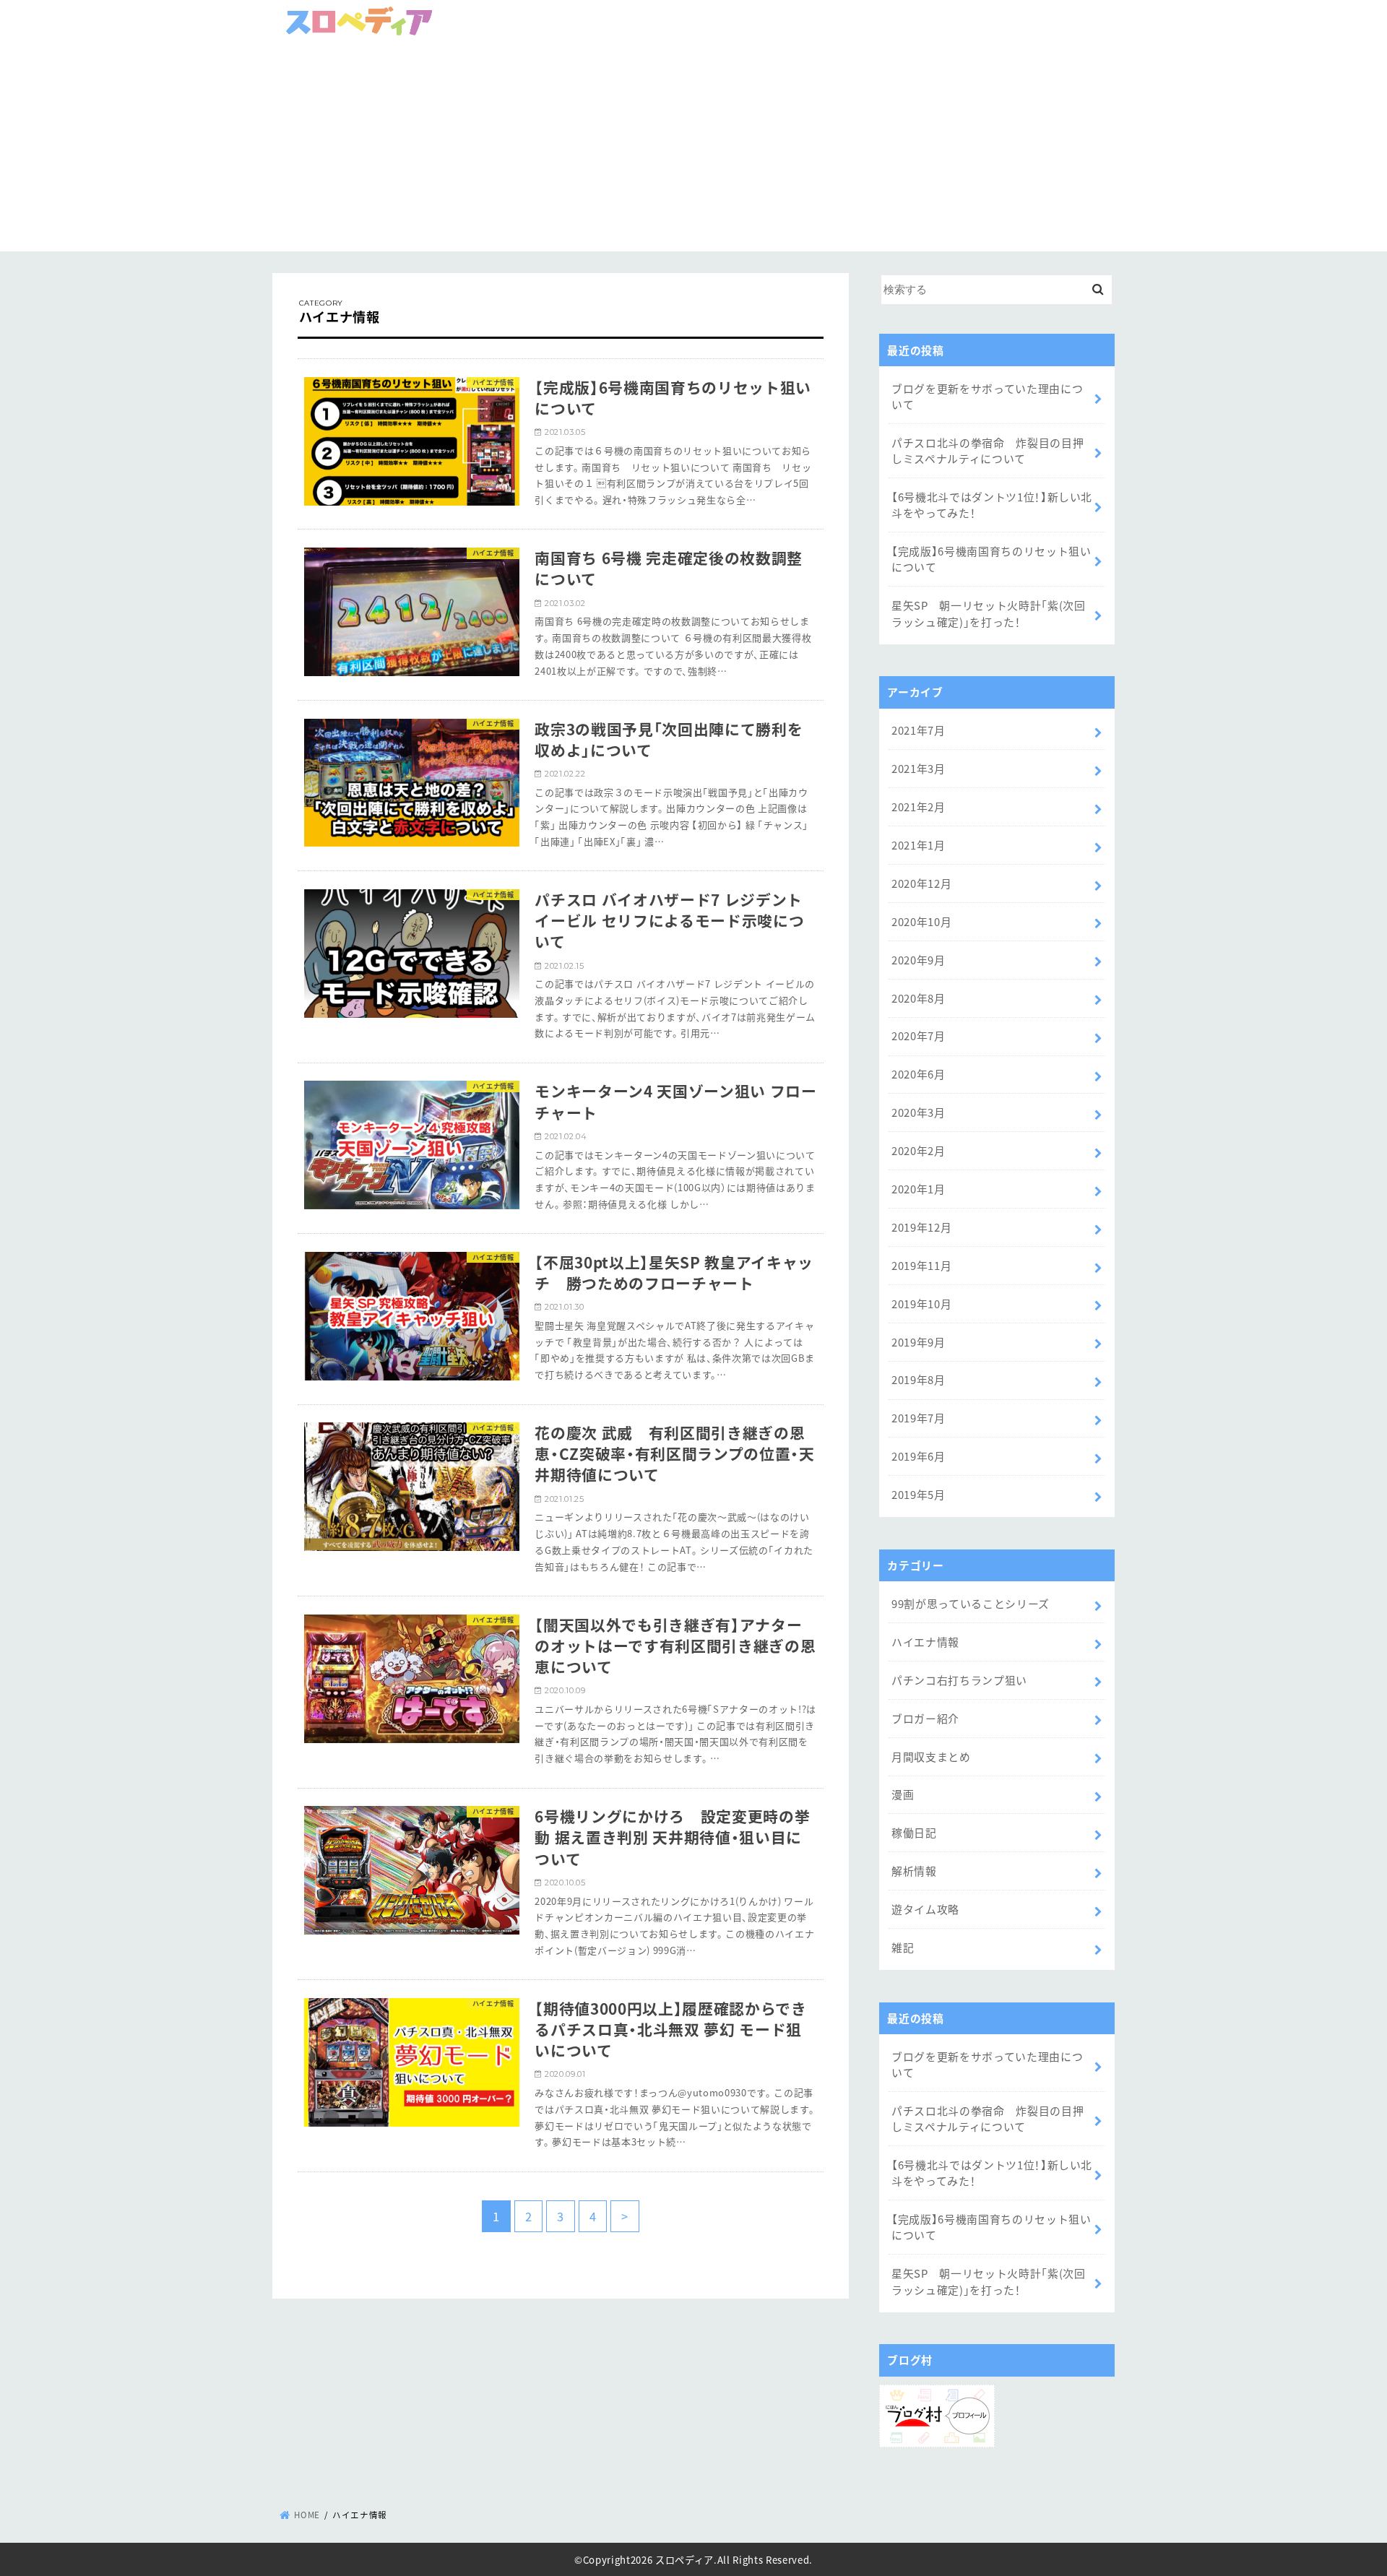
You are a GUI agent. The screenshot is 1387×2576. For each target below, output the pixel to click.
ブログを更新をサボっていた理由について (987, 396)
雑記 (903, 1947)
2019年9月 (919, 1342)
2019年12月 (921, 1227)
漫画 (903, 1794)
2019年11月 (921, 1265)
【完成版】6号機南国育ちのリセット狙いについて (991, 559)
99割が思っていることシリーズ (971, 1603)
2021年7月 (919, 730)
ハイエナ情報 (925, 1642)
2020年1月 (919, 1189)
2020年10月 (921, 921)
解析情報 (914, 1871)
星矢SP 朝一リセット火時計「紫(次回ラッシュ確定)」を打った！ (989, 613)
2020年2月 (919, 1150)
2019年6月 (919, 1456)
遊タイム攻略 (925, 1909)
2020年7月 (919, 1036)
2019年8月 (919, 1379)
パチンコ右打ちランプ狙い (959, 1680)
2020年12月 (921, 883)
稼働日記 (914, 1832)
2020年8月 (919, 998)
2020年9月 (919, 960)
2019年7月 (919, 1418)
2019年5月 (919, 1494)
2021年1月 (919, 845)
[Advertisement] (693, 150)
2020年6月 (919, 1074)
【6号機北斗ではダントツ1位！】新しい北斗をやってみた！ (992, 505)
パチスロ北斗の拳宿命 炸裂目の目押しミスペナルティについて (988, 450)
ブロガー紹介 (925, 1718)
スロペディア (684, 2559)
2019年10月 (921, 1304)
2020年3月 (919, 1112)
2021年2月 (919, 807)
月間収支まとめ (931, 1756)
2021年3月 (919, 768)
